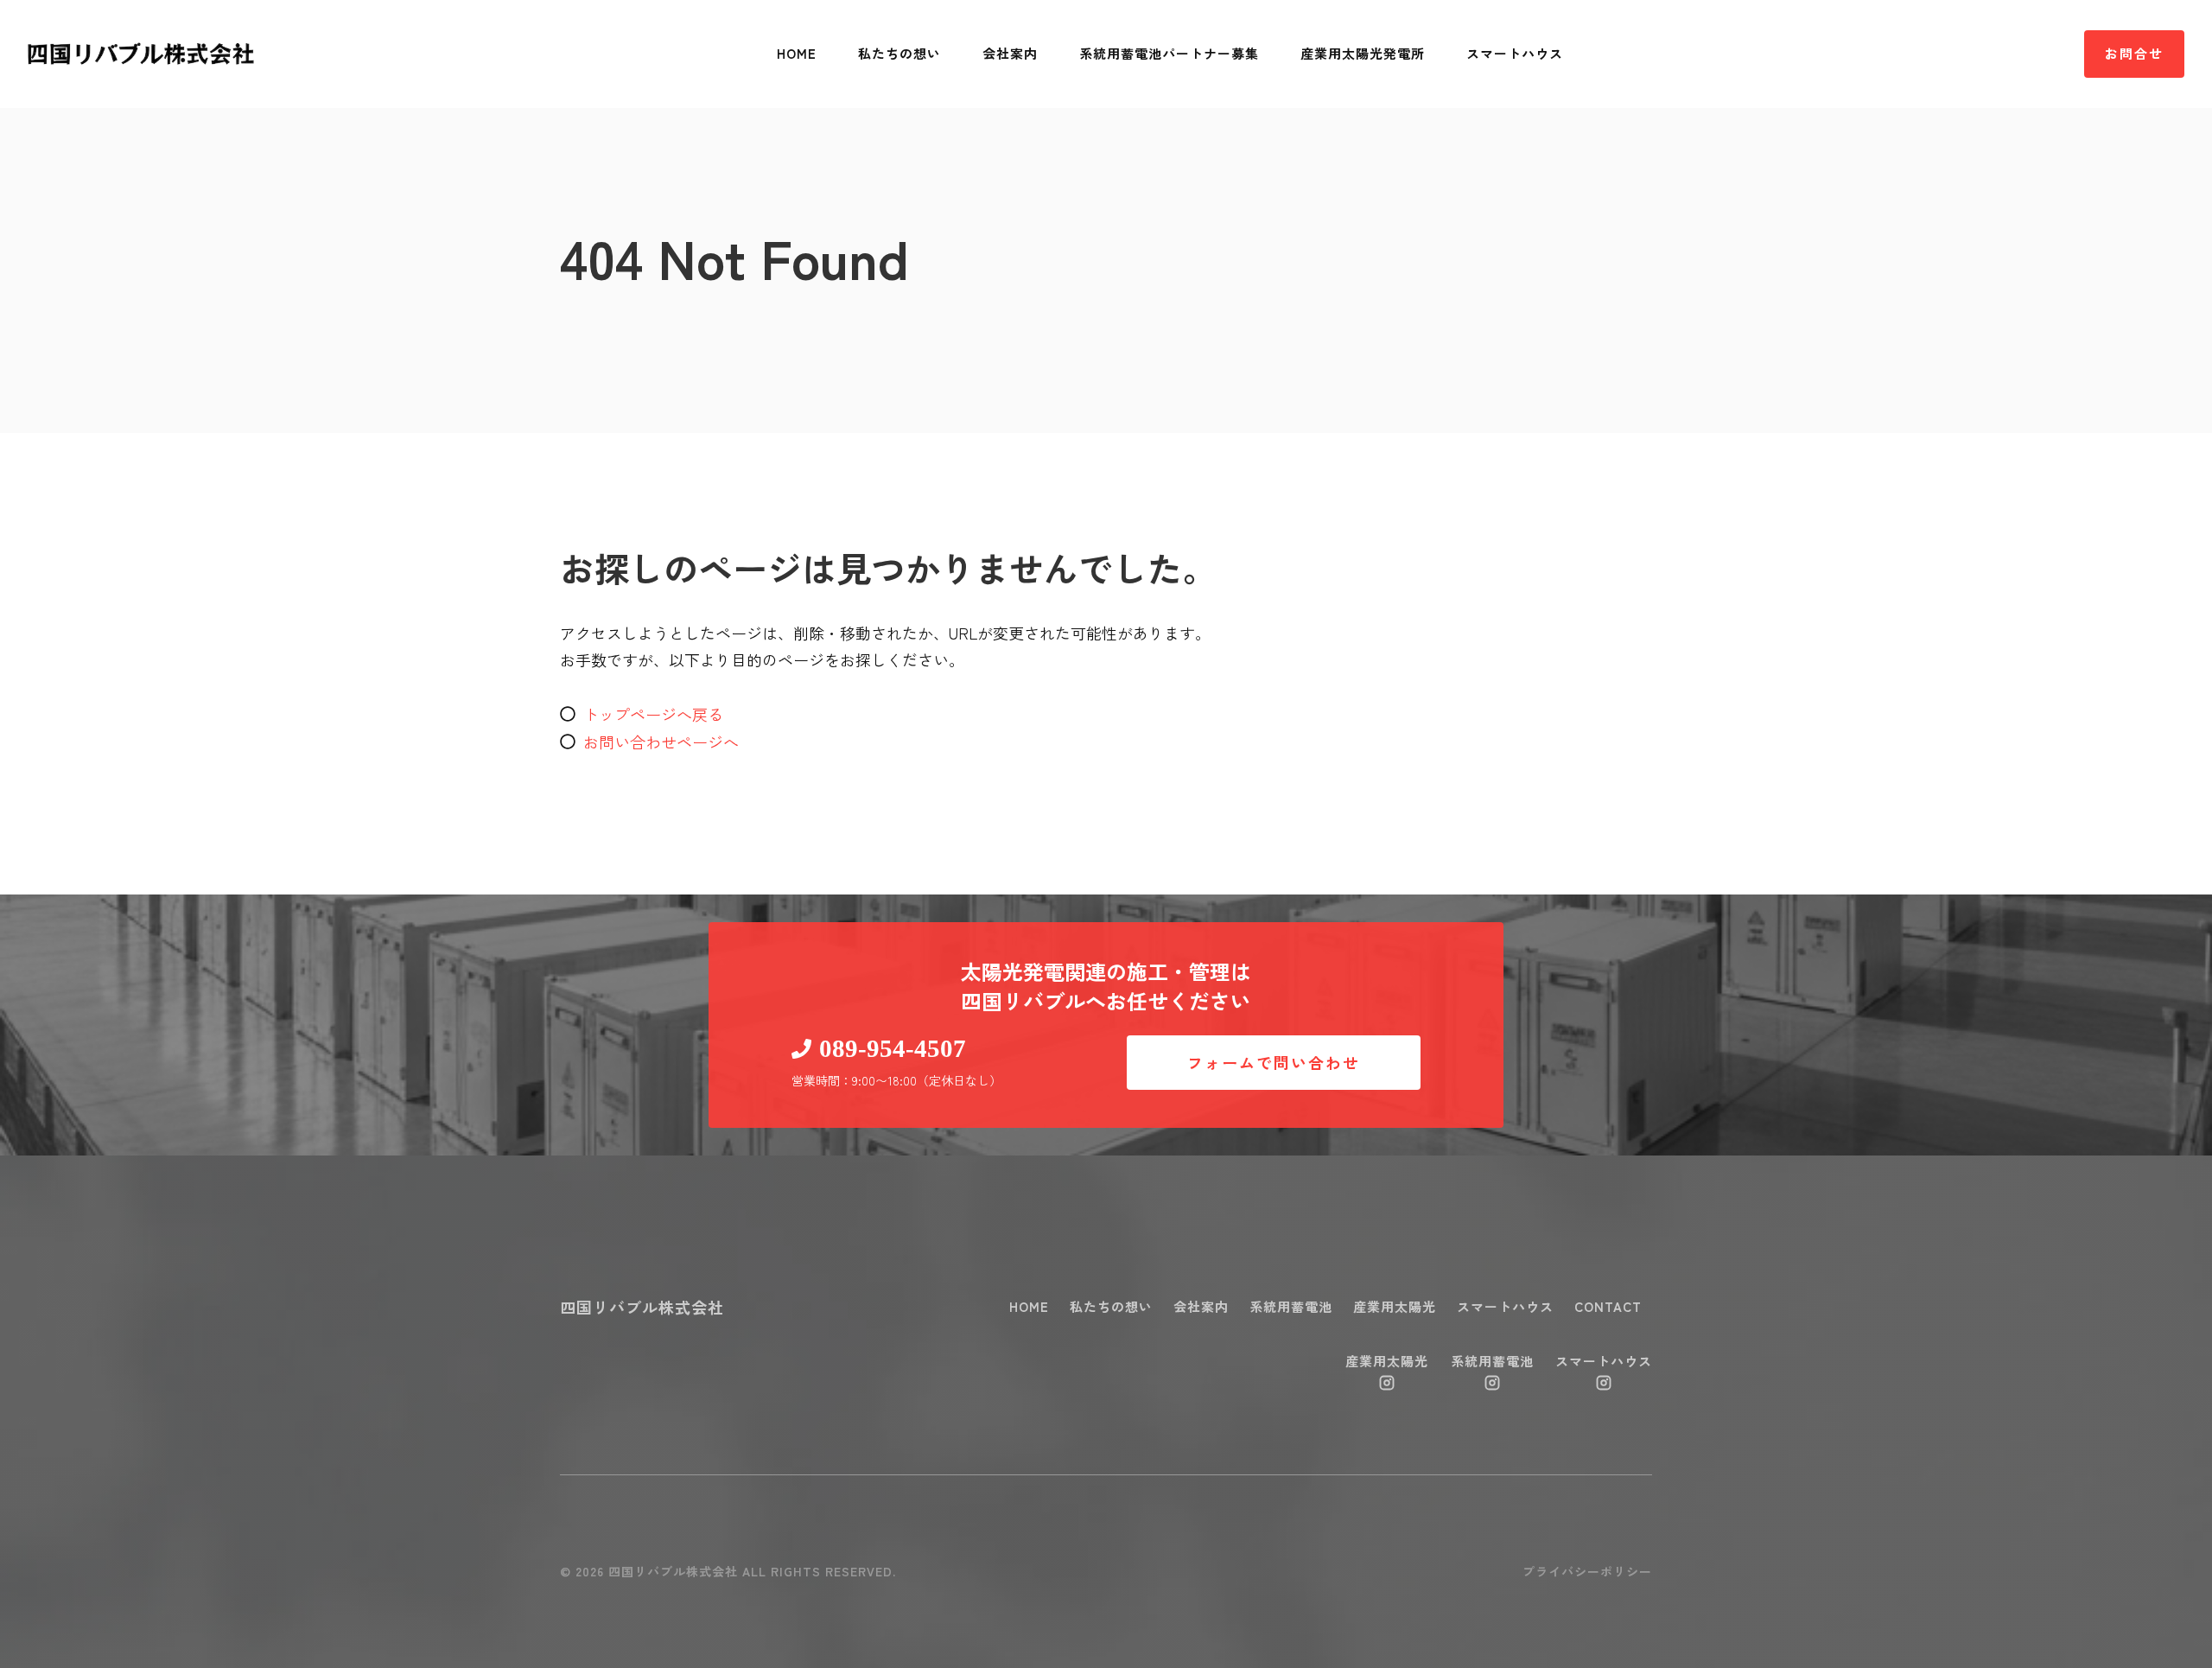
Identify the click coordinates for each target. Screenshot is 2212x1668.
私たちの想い (899, 53)
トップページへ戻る (653, 714)
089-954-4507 (893, 1048)
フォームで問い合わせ (1274, 1062)
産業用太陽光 (1395, 1306)
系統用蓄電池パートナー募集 (1169, 53)
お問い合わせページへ (661, 742)
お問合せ (2134, 53)
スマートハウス (1515, 53)
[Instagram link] (1387, 1383)
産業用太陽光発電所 (1363, 53)
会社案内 (1010, 53)
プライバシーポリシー (1587, 1571)
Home (797, 53)
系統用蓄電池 (1291, 1306)
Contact (1608, 1306)
